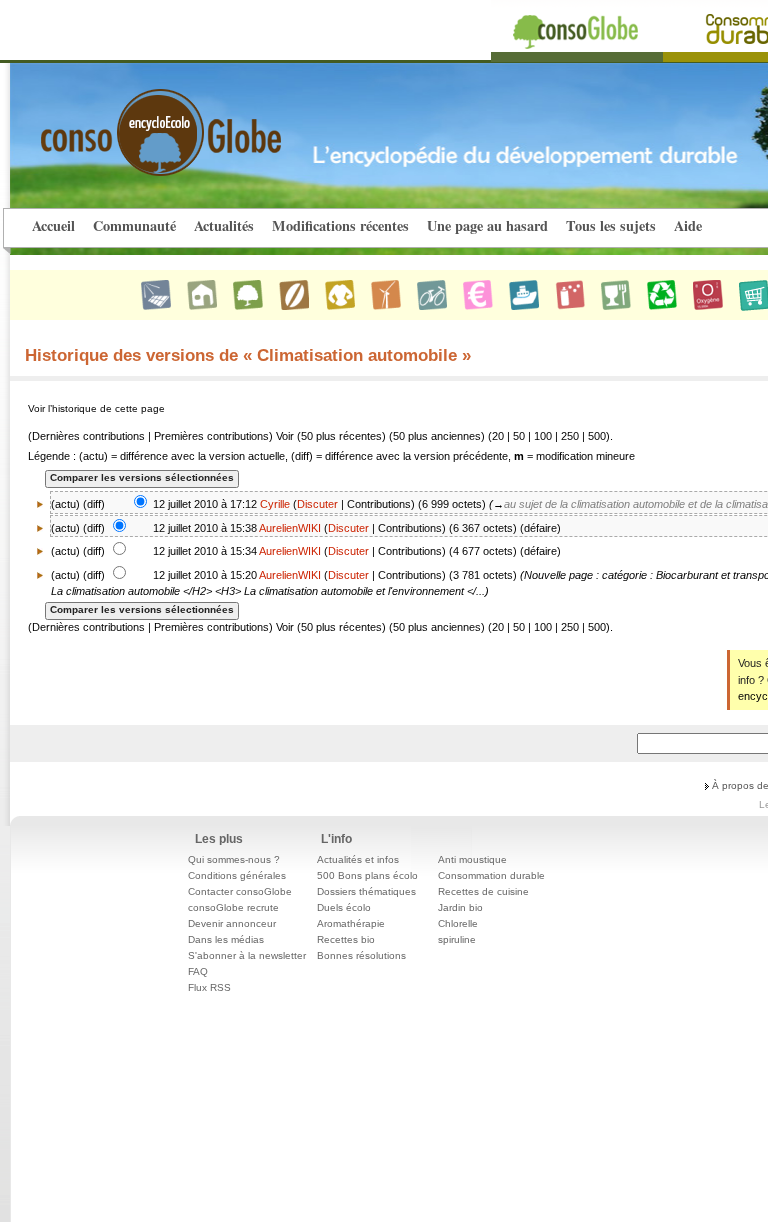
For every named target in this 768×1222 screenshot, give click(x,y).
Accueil (53, 225)
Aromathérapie (351, 923)
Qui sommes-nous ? (234, 859)
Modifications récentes (340, 225)
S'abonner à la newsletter (247, 955)
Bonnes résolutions (361, 955)
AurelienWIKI (290, 528)
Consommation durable (491, 875)
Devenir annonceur (232, 923)
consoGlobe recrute (233, 907)
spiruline (457, 939)
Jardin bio (460, 907)
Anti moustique (472, 859)
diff (94, 504)
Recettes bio (346, 939)
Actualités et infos (358, 859)
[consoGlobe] (114, 121)
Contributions (379, 504)
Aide (688, 225)
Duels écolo (344, 907)
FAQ (198, 971)
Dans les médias (226, 939)
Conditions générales (237, 875)
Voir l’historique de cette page (96, 408)
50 (519, 436)
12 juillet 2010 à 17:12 (205, 504)
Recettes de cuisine (483, 891)
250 (570, 436)
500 (597, 436)
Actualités (224, 225)
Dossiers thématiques (366, 891)
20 (498, 436)
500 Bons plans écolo (367, 875)
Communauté (134, 225)
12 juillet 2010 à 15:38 (205, 528)
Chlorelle (458, 923)
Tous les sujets (611, 225)
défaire (540, 528)
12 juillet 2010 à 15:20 (205, 575)
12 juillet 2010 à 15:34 (205, 551)
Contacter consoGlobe (240, 891)
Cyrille (275, 504)
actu (65, 528)
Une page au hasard (487, 225)
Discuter (317, 504)
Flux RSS (209, 987)
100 (543, 436)
